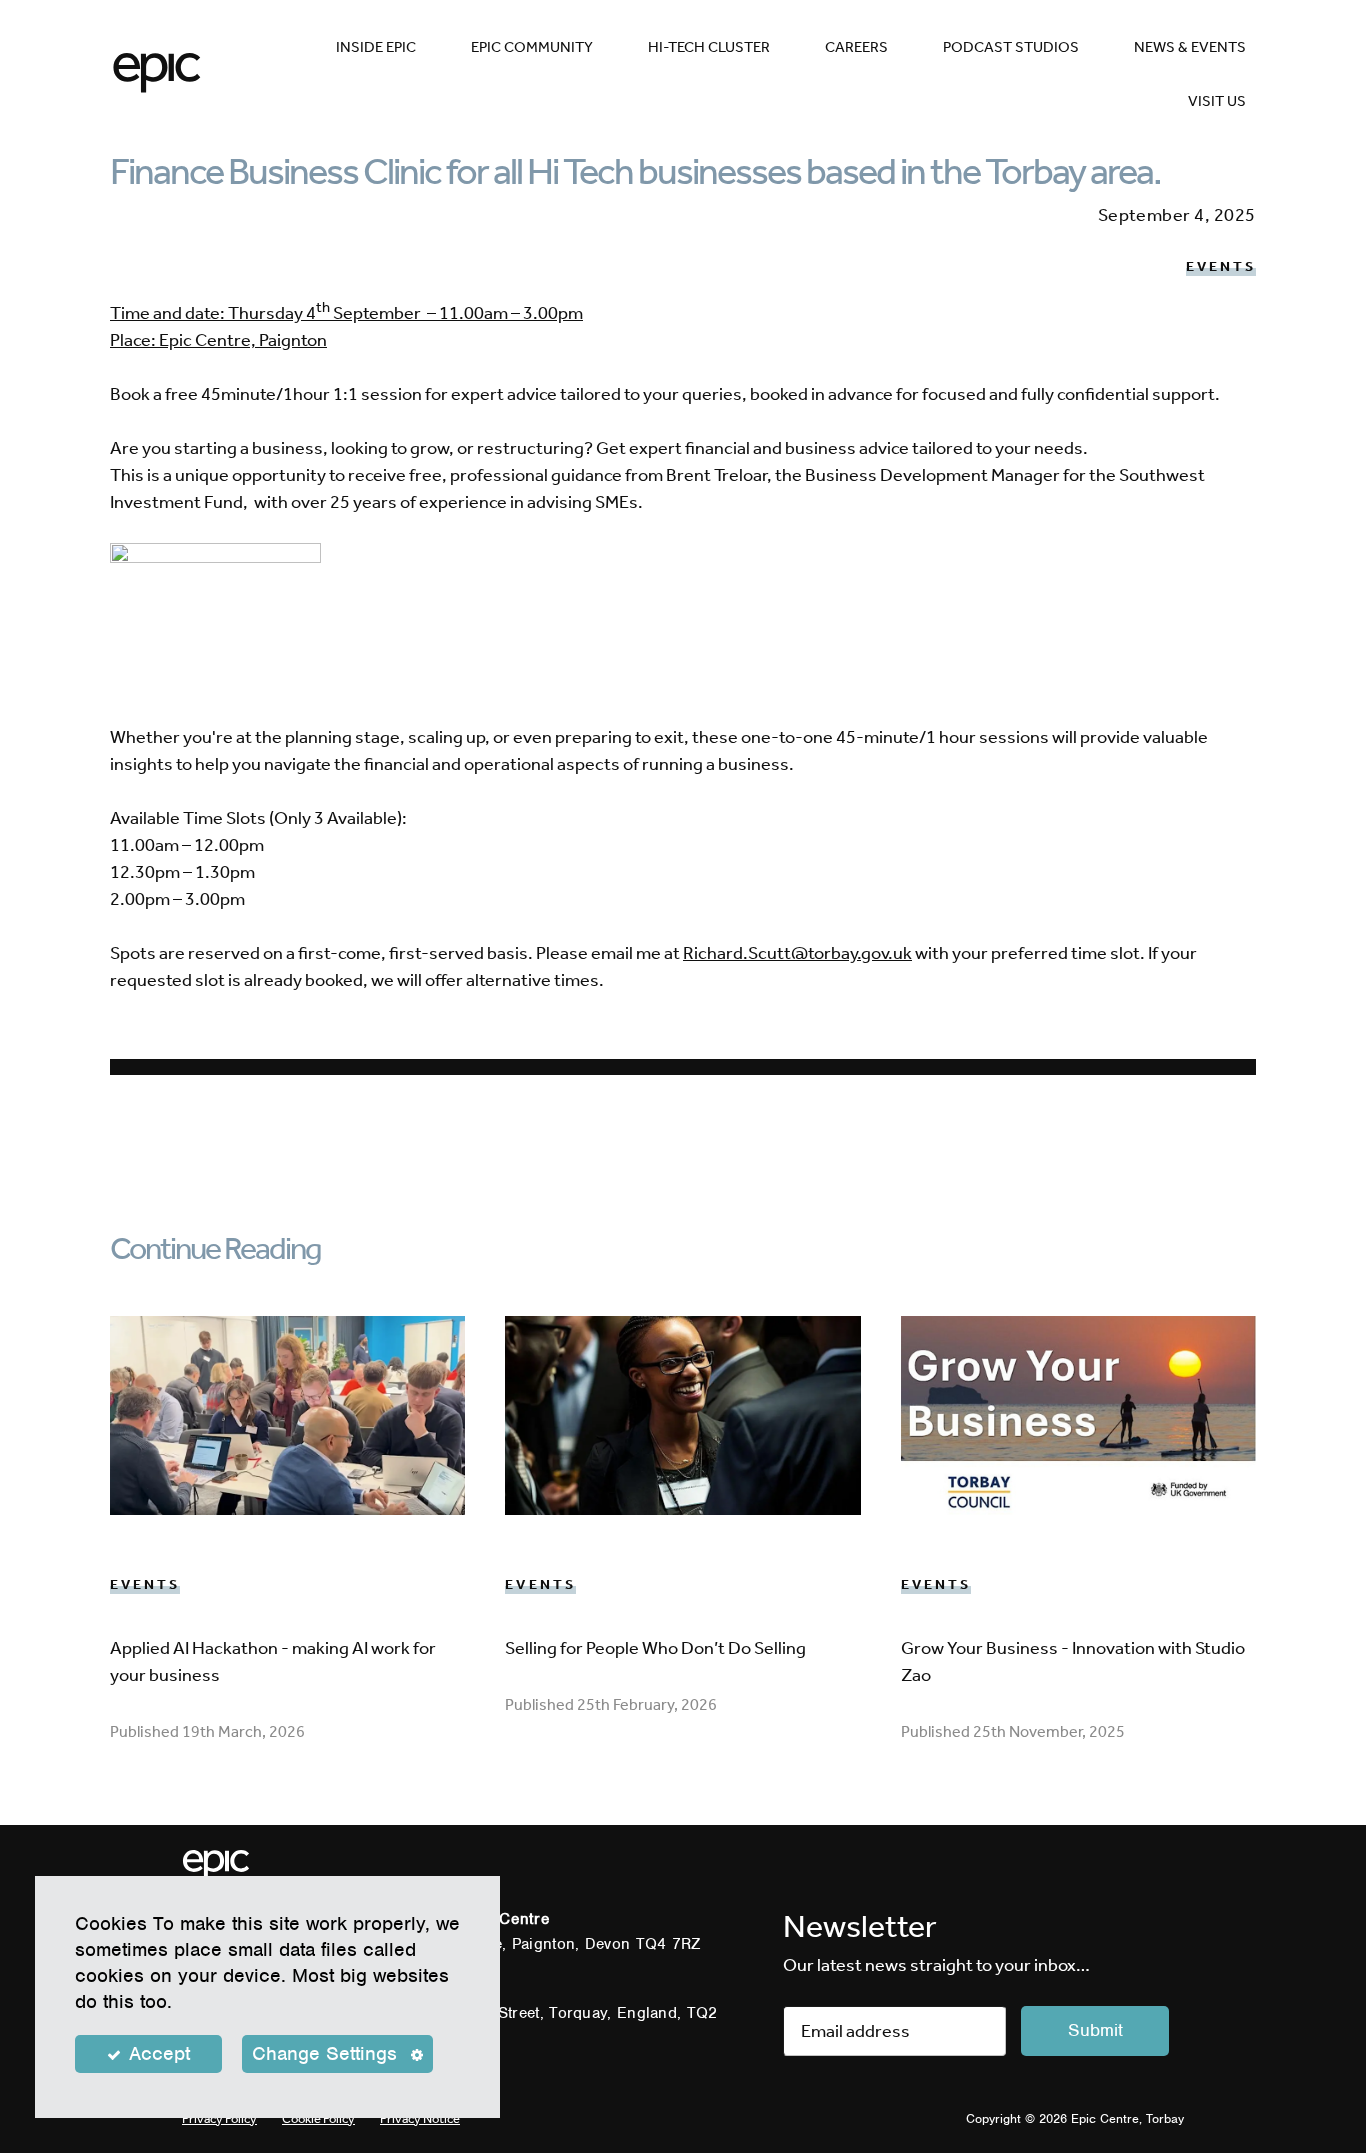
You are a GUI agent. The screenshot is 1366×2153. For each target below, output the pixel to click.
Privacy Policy (219, 2118)
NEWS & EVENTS (1190, 47)
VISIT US (1217, 101)
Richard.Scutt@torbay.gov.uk (797, 953)
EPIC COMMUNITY (532, 47)
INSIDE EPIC (376, 47)
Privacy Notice (420, 2118)
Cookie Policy (318, 2118)
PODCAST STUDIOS (1011, 47)
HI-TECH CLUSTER (709, 47)
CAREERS (856, 47)
